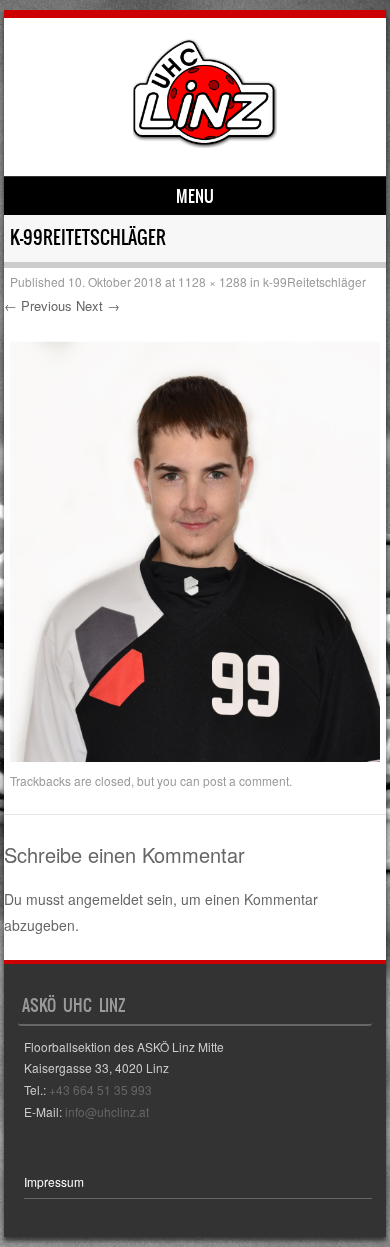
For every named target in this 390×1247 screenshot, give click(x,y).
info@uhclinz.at (107, 1111)
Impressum (54, 1181)
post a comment (246, 780)
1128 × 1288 (212, 281)
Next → (98, 305)
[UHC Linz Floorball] (205, 142)
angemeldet (105, 899)
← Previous (38, 305)
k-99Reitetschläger (314, 281)
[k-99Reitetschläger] (195, 756)
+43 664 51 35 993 (100, 1089)
